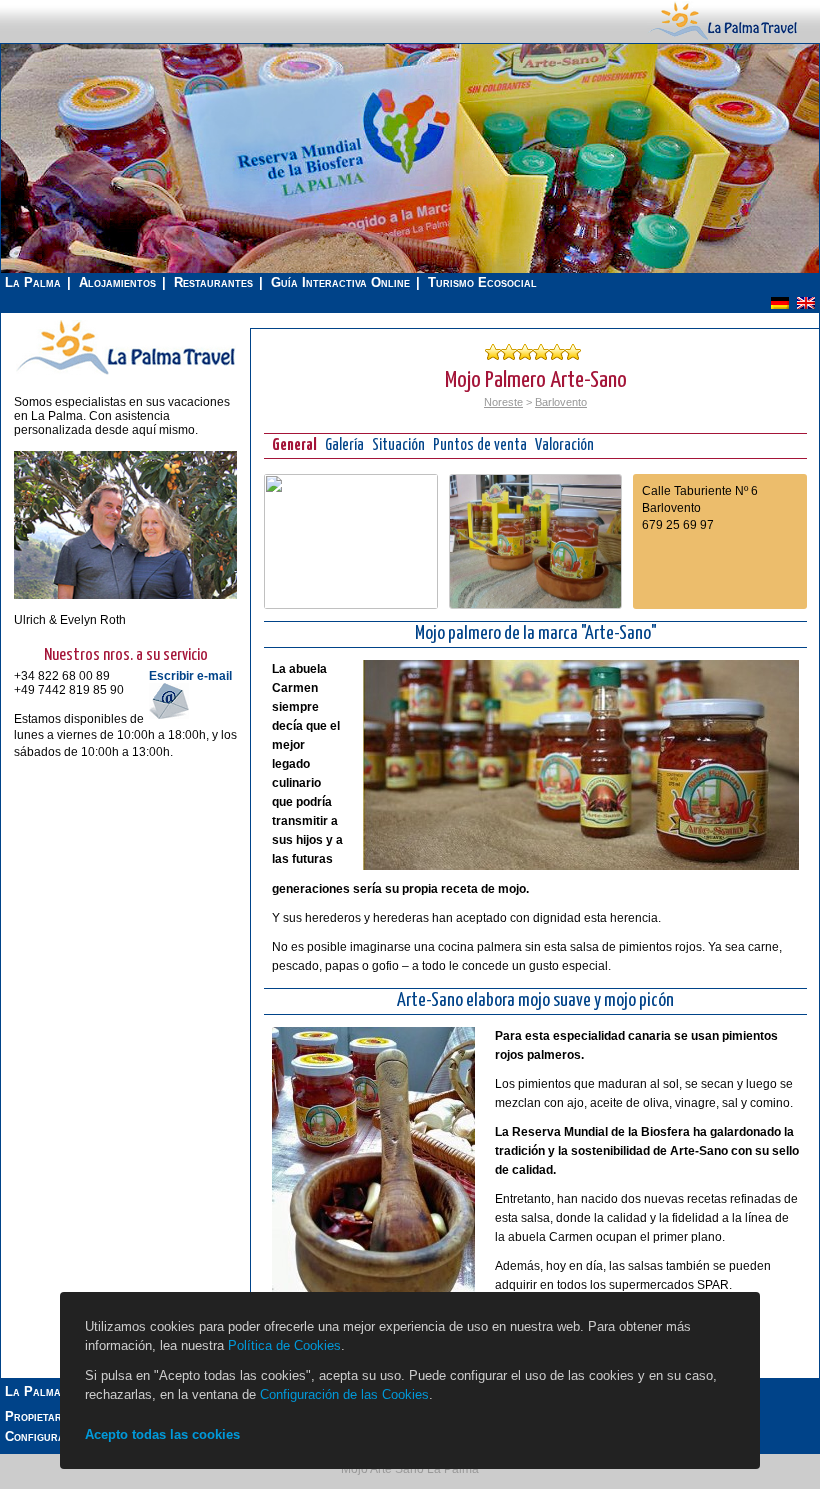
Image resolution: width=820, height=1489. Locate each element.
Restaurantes (213, 282)
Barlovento (561, 402)
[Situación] (351, 605)
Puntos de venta (480, 445)
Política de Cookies (284, 1345)
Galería (344, 445)
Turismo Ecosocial (482, 282)
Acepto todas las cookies (162, 1434)
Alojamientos (117, 282)
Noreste (503, 402)
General (294, 445)
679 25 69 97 (678, 525)
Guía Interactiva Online (340, 282)
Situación (398, 445)
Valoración (564, 445)
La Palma (33, 282)
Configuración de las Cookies (344, 1394)
